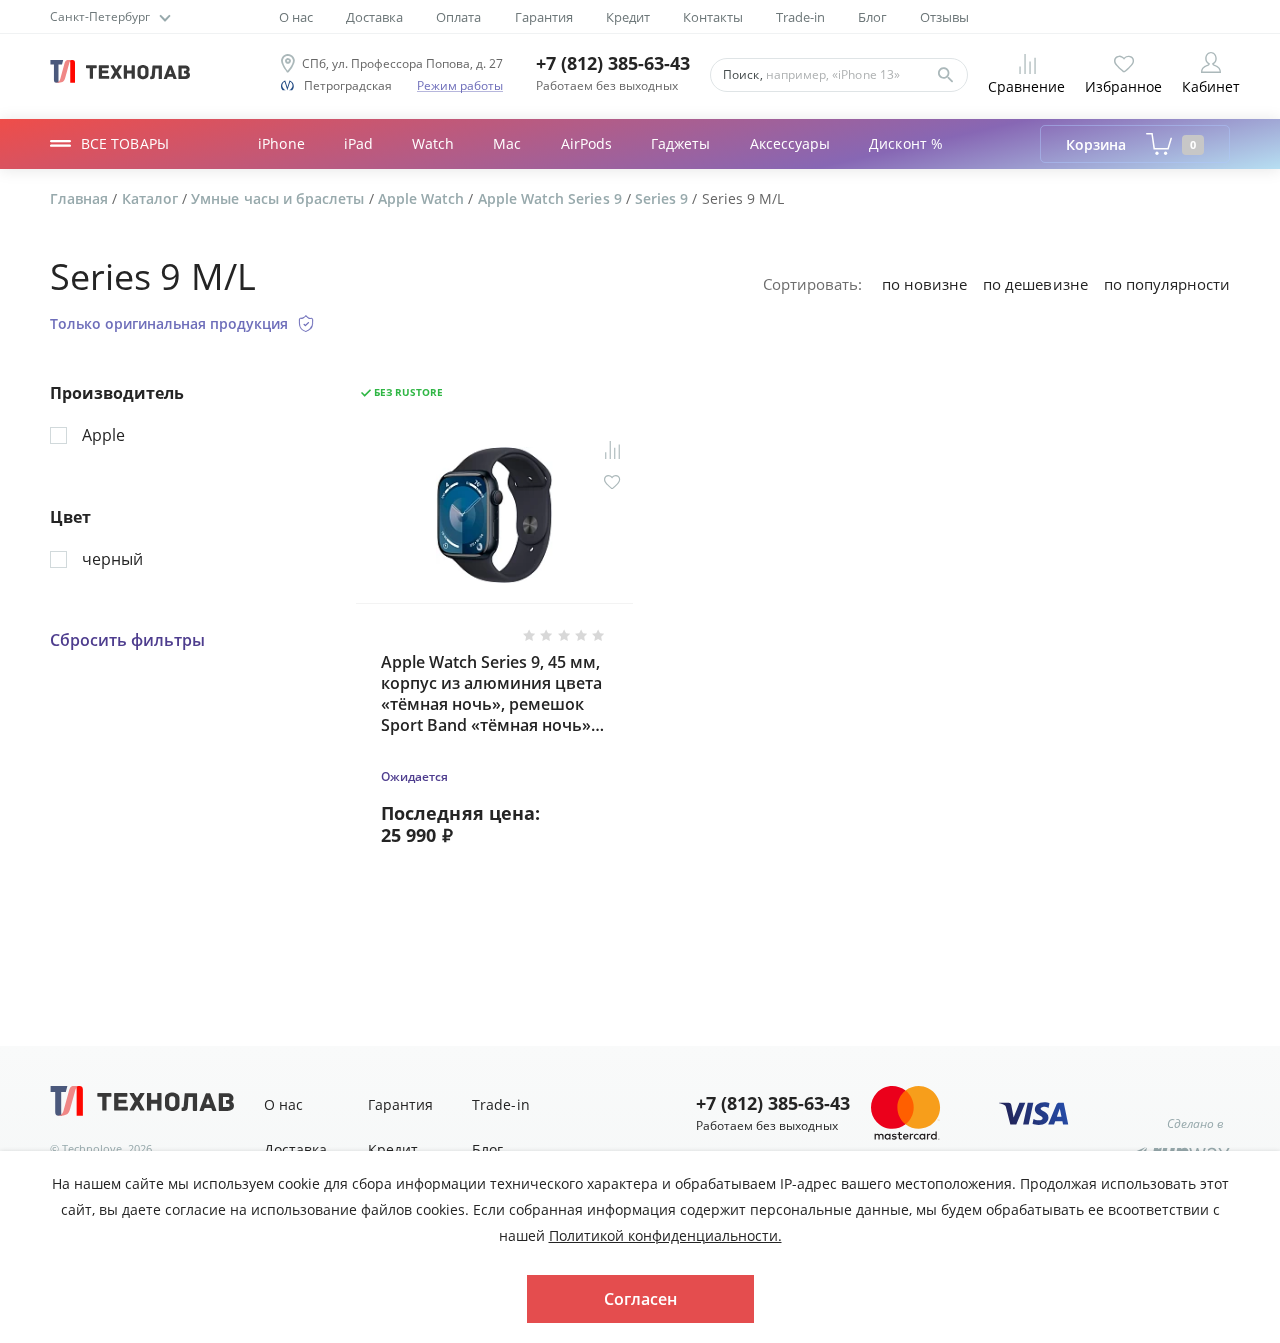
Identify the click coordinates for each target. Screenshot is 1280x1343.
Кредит (628, 17)
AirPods (587, 143)
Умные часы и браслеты (279, 198)
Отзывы (944, 17)
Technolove (92, 1148)
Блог (872, 17)
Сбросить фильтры (127, 640)
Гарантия (544, 17)
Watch (433, 143)
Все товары (125, 143)
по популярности (1167, 284)
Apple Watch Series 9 (552, 198)
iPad (358, 143)
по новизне (924, 284)
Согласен (640, 1299)
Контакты (713, 17)
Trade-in (800, 17)
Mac (507, 143)
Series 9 (664, 198)
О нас (296, 17)
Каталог (152, 198)
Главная (81, 198)
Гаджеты (681, 143)
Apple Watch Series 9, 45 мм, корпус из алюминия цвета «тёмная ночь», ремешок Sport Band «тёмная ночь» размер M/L (491, 693)
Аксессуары (790, 143)
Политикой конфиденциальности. (665, 1235)
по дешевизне (1035, 284)
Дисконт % (906, 143)
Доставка (374, 17)
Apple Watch (423, 198)
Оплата (458, 17)
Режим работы (460, 85)
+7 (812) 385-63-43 (613, 63)
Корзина (1131, 144)
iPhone (281, 143)
